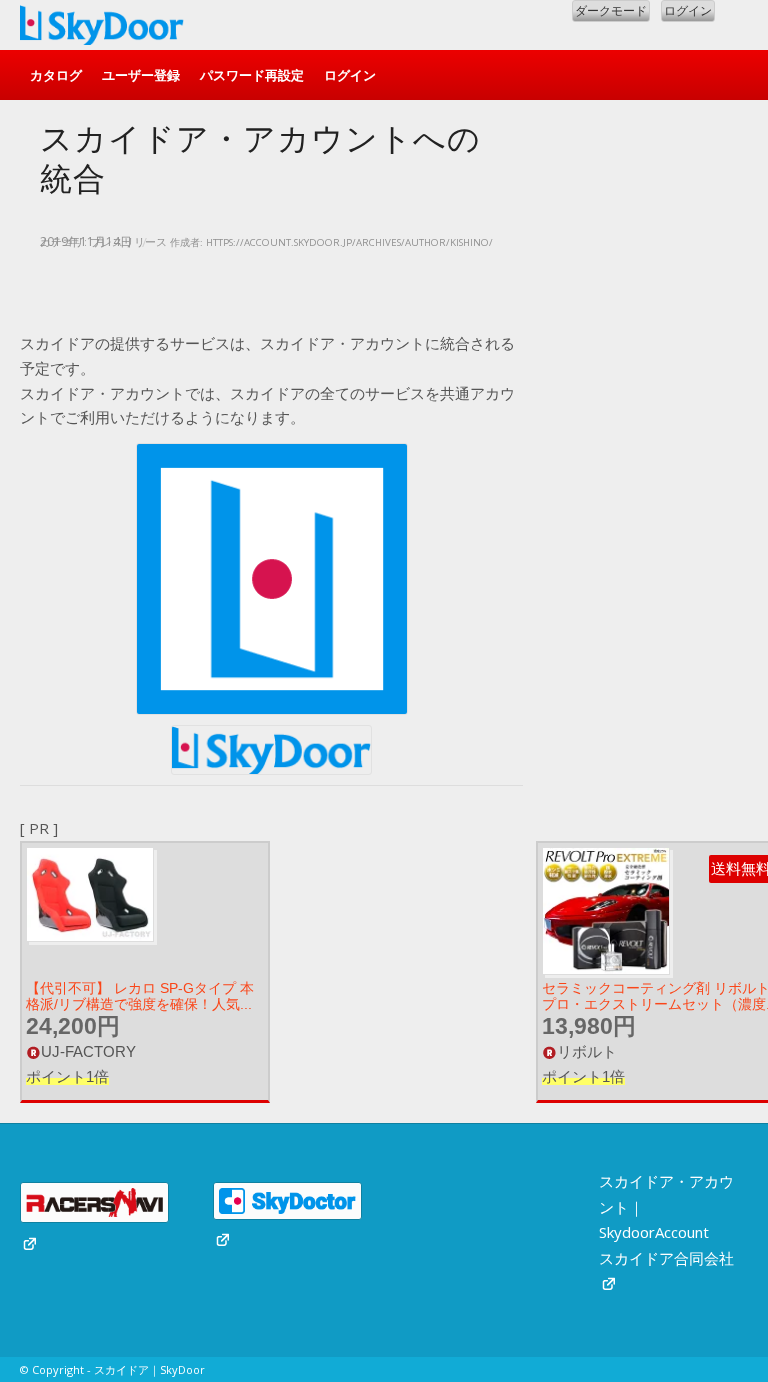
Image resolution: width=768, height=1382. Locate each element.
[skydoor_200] (102, 30)
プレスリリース (128, 241)
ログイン (688, 10)
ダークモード (611, 10)
